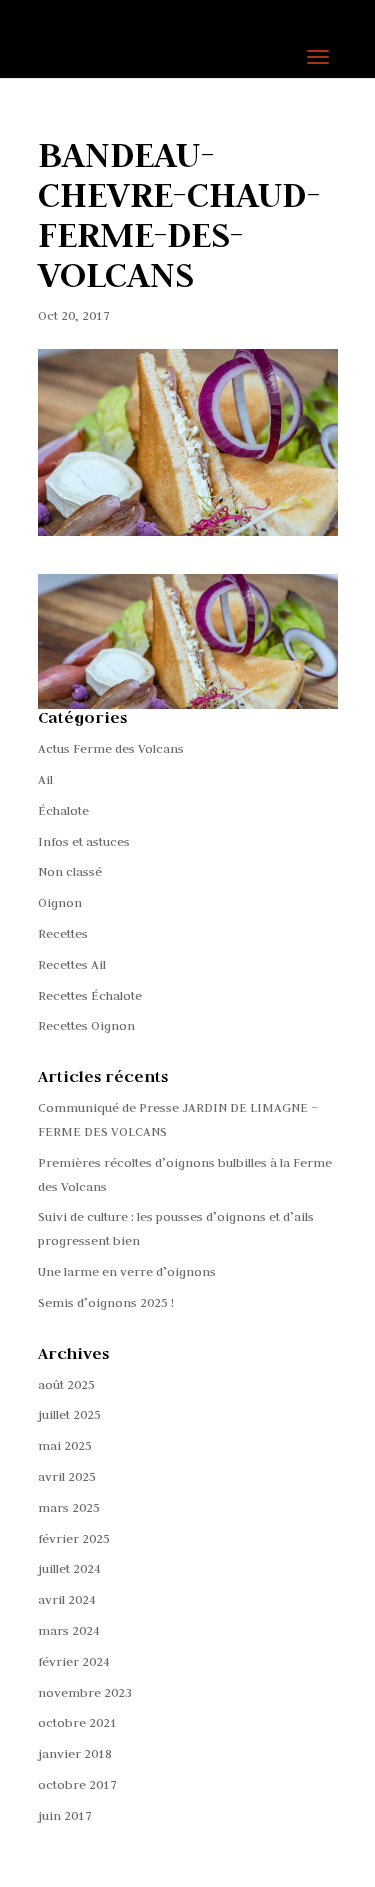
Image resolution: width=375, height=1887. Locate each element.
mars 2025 (69, 1507)
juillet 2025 (69, 1414)
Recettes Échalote (90, 995)
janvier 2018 (75, 1753)
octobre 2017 (77, 1784)
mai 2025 (65, 1445)
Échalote (63, 810)
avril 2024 (67, 1599)
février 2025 (74, 1538)
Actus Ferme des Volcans (111, 748)
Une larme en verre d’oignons (127, 1271)
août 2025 (66, 1384)
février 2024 (74, 1661)
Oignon (60, 902)
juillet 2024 (69, 1568)
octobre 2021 (77, 1722)
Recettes (63, 933)
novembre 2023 (85, 1692)
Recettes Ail (72, 964)
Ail (45, 779)
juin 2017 (65, 1815)
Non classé (70, 871)
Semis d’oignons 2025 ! (106, 1302)
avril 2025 (67, 1476)
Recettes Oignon (86, 1025)
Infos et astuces (84, 841)
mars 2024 (69, 1630)
